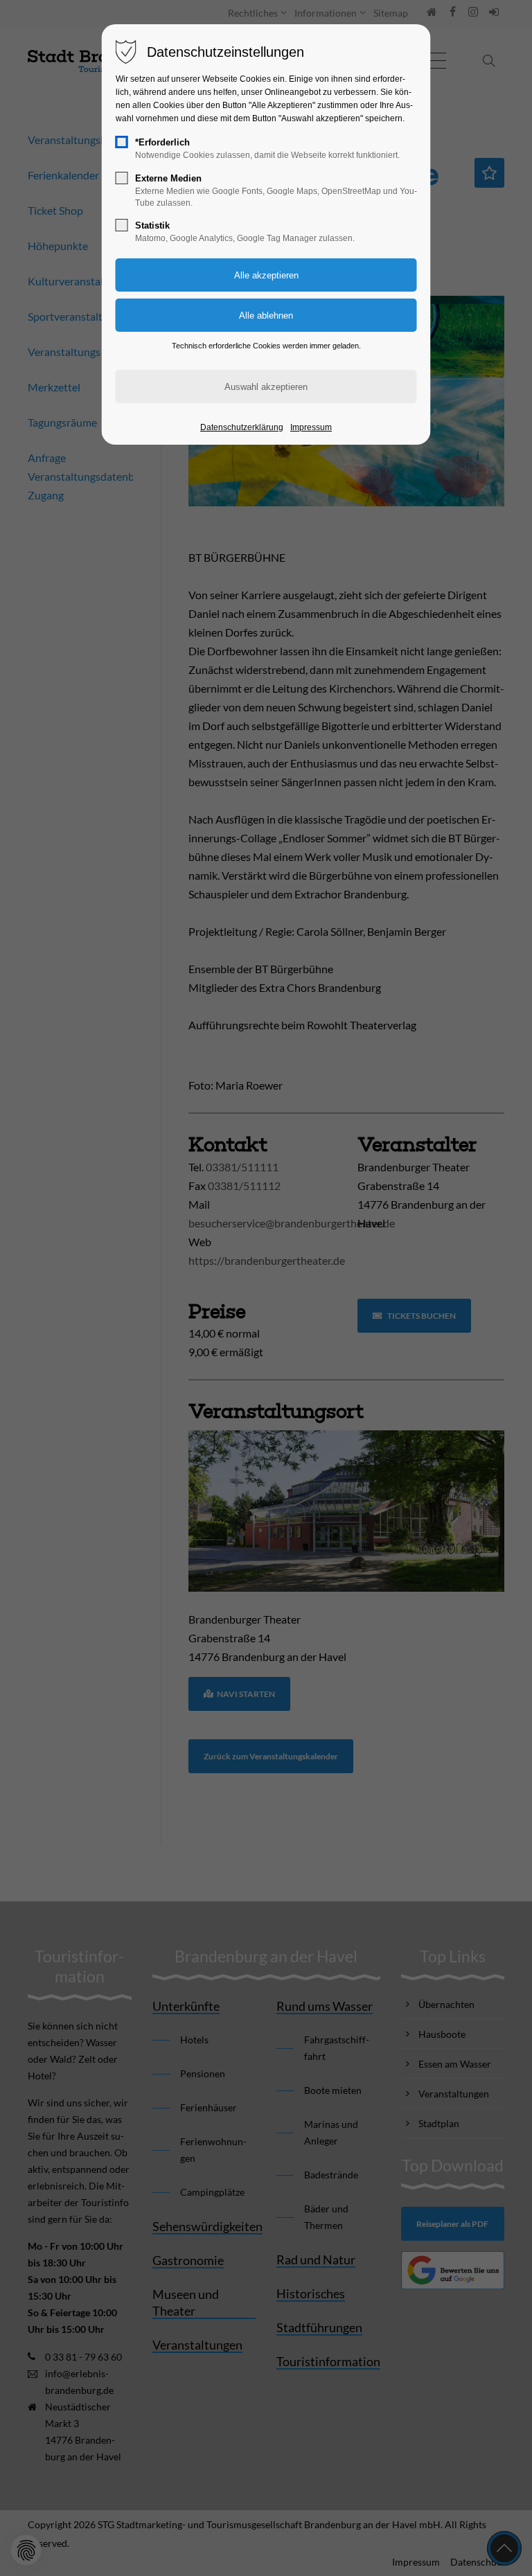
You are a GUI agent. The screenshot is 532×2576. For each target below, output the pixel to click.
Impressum (311, 427)
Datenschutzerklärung (242, 427)
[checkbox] (122, 142)
